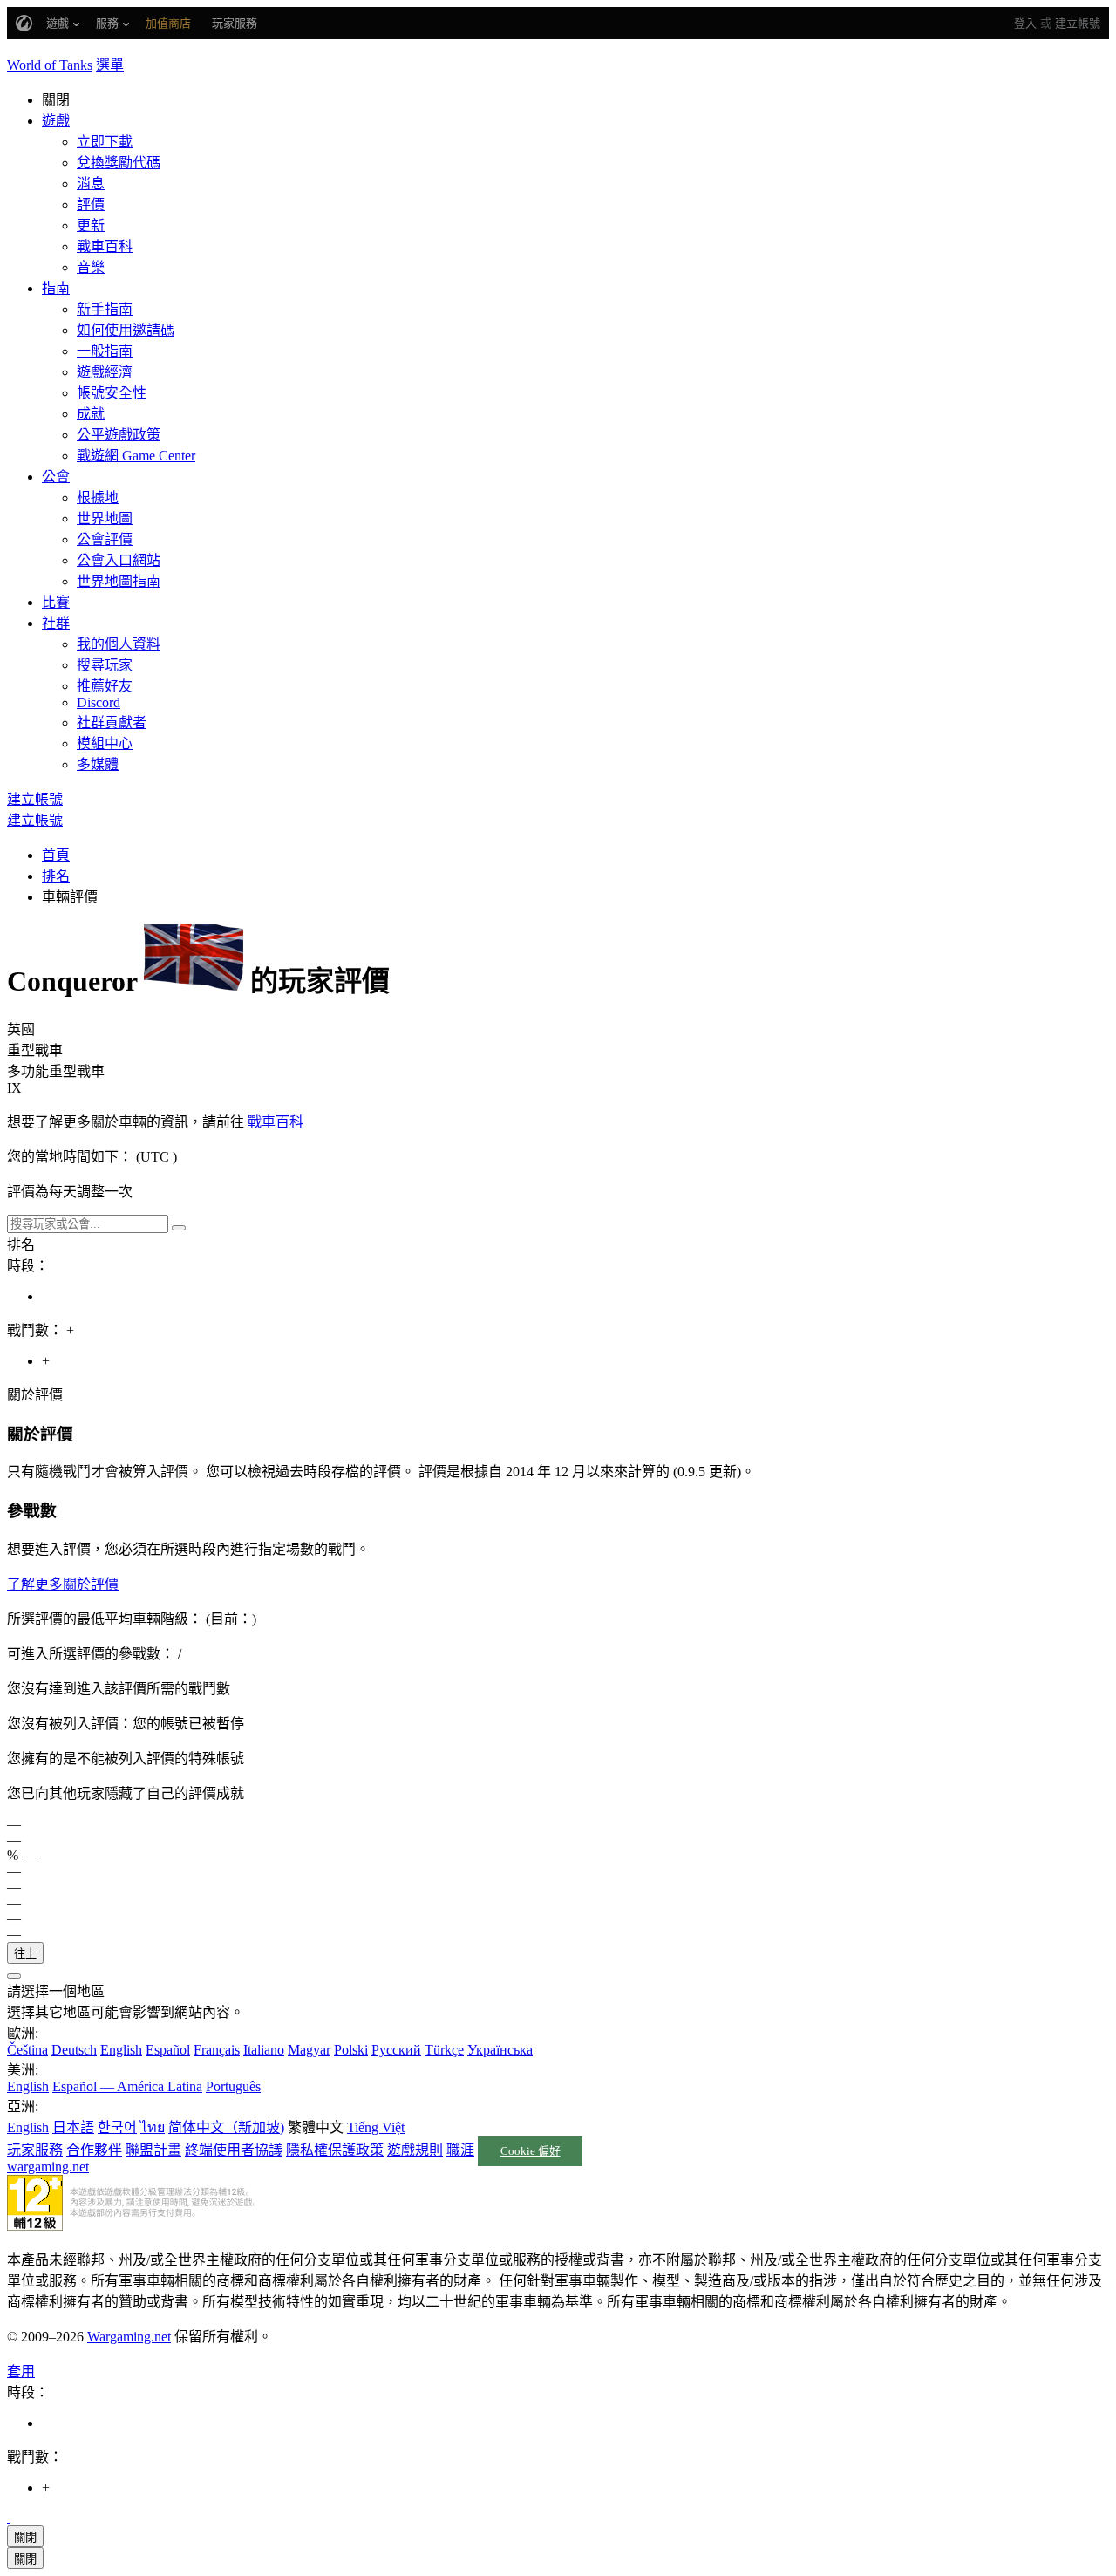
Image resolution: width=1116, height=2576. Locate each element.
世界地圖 (105, 518)
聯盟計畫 (153, 2150)
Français (217, 2050)
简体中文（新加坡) (226, 2127)
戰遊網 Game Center (136, 456)
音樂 (91, 267)
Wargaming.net (129, 2337)
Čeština (27, 2050)
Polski (351, 2050)
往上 (25, 1954)
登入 (1025, 23)
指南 (56, 288)
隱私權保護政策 (335, 2150)
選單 (110, 65)
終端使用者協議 (234, 2150)
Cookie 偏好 (531, 2151)
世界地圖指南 (119, 581)
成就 (91, 414)
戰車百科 (105, 246)
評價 (91, 204)
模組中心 (105, 743)
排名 (56, 876)
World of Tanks (50, 65)
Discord (99, 702)
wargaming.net (48, 2167)
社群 (56, 623)
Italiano (264, 2050)
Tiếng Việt (376, 2127)
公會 (56, 477)
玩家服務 (35, 2150)
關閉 (25, 2537)
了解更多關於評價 (63, 1584)
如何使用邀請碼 (126, 330)
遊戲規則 (415, 2150)
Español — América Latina (127, 2086)
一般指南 (105, 351)
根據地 (98, 497)
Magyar (309, 2050)
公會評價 (105, 539)
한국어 (117, 2127)
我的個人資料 (119, 644)
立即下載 (105, 142)
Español (168, 2050)
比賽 (56, 602)
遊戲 (56, 121)
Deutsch (74, 2050)
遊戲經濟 (105, 372)
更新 (91, 225)
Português (233, 2086)
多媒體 (98, 764)
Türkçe (444, 2050)
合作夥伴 (94, 2150)
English (121, 2050)
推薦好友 (105, 686)
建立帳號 (1078, 23)
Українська (500, 2050)
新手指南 (105, 309)
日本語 (73, 2127)
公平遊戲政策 (119, 435)
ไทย (153, 2127)
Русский (396, 2050)
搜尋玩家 (105, 665)
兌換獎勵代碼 (119, 163)
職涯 (460, 2150)
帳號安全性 (112, 393)
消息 (91, 184)
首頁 (56, 855)
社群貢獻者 (112, 722)
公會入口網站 (119, 560)
